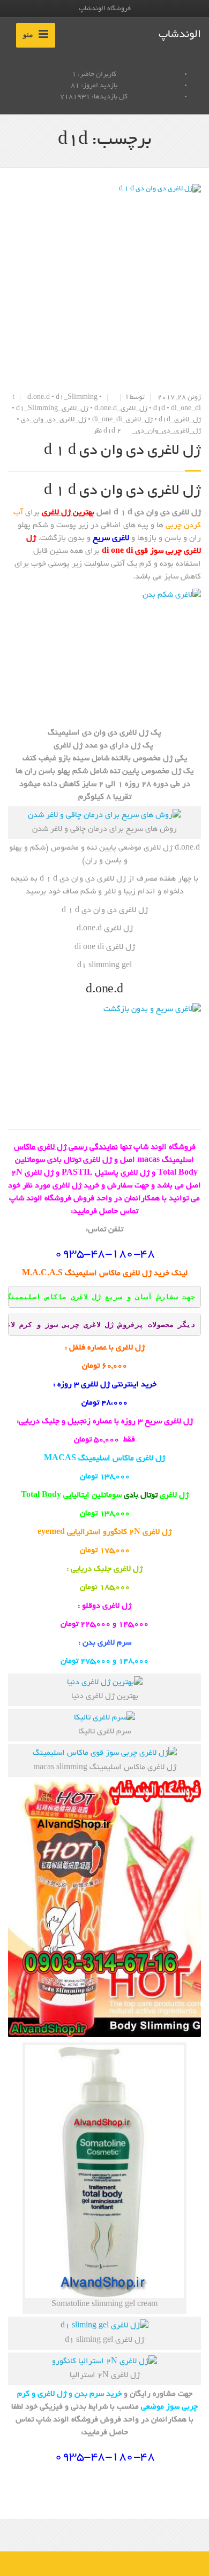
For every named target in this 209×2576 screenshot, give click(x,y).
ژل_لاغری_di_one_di (122, 420)
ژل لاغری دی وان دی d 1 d (122, 451)
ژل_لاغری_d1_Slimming (52, 409)
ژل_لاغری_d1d (180, 420)
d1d (159, 409)
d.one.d (39, 398)
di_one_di (186, 409)
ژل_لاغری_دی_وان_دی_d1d (152, 431)
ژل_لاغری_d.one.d (121, 409)
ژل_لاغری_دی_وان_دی (54, 420)
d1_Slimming (77, 398)
